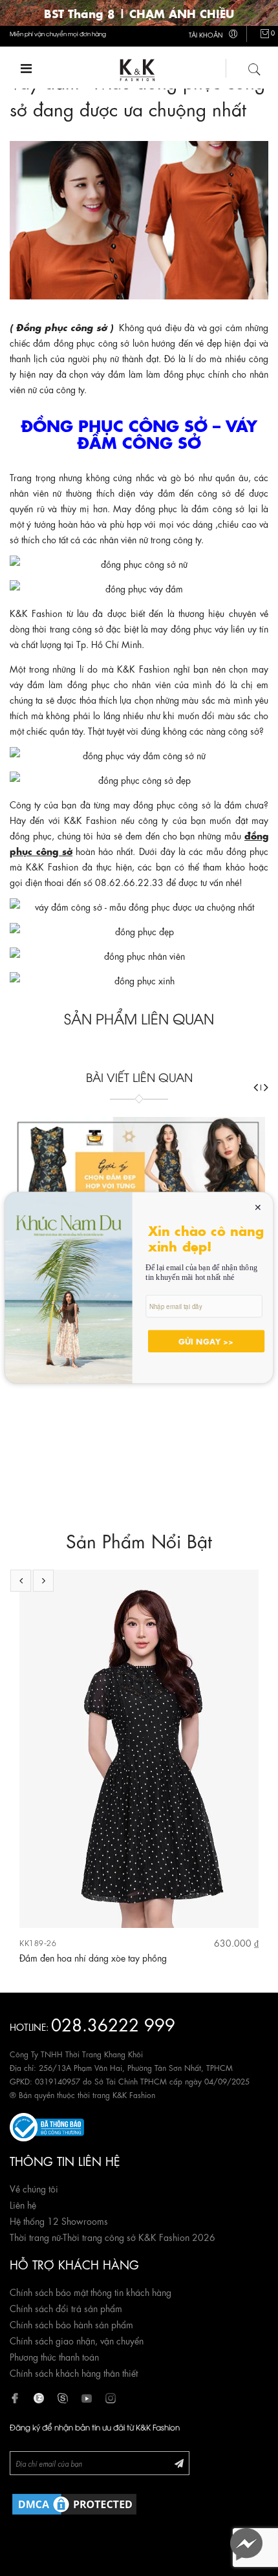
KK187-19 (64, 1943)
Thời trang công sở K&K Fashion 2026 (139, 2236)
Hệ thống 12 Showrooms (59, 2220)
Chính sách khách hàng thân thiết (74, 2372)
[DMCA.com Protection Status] (74, 2502)
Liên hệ (23, 2204)
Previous (21, 1581)
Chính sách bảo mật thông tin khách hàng (91, 2291)
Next (43, 1581)
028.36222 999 (113, 2023)
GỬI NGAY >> (206, 1341)
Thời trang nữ (35, 2236)
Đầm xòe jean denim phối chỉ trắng (115, 1957)
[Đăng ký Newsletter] (179, 2462)
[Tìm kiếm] (255, 67)
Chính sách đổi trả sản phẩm (66, 2308)
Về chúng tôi (34, 2188)
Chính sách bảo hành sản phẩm (71, 2324)
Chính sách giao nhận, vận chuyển (77, 2340)
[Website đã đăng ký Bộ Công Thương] (47, 2125)
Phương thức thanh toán (54, 2356)
